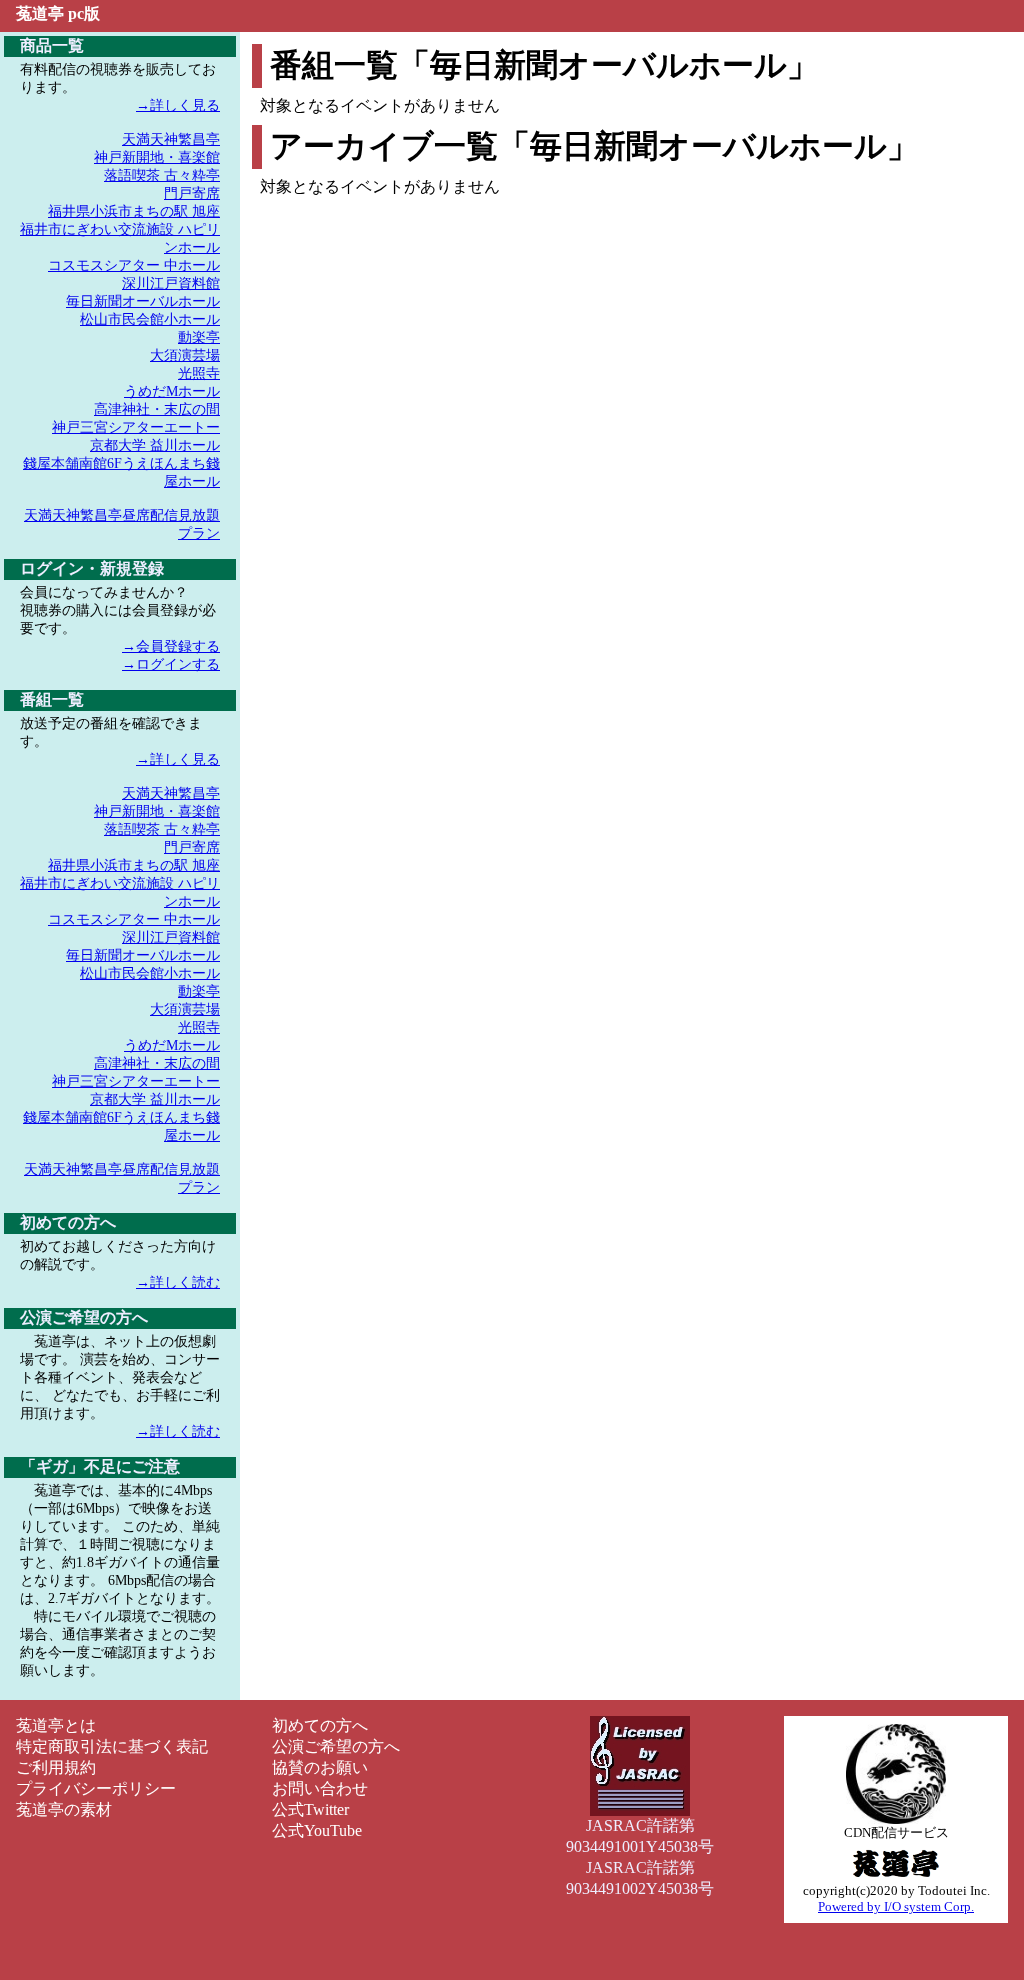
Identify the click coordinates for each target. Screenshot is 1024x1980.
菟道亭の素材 (64, 1809)
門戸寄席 (192, 193)
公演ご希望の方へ (336, 1746)
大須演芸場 (185, 355)
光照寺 (199, 373)
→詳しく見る (178, 105)
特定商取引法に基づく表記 (112, 1746)
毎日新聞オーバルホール (143, 301)
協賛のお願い (320, 1767)
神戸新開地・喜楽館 (157, 157)
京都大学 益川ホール (155, 445)
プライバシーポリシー (96, 1788)
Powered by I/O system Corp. (896, 1906)
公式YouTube (317, 1830)
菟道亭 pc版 (58, 13)
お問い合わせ (320, 1788)
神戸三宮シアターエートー (136, 427)
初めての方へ (320, 1725)
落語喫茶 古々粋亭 (162, 175)
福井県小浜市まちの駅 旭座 (134, 211)
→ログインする (171, 664)
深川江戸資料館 (171, 283)
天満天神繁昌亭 (171, 139)
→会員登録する (171, 646)
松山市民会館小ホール (150, 319)
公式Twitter (310, 1809)
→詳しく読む (178, 1282)
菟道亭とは (56, 1725)
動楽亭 (199, 337)
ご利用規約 (56, 1767)
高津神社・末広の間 (157, 409)
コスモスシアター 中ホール (134, 265)
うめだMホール (172, 391)
